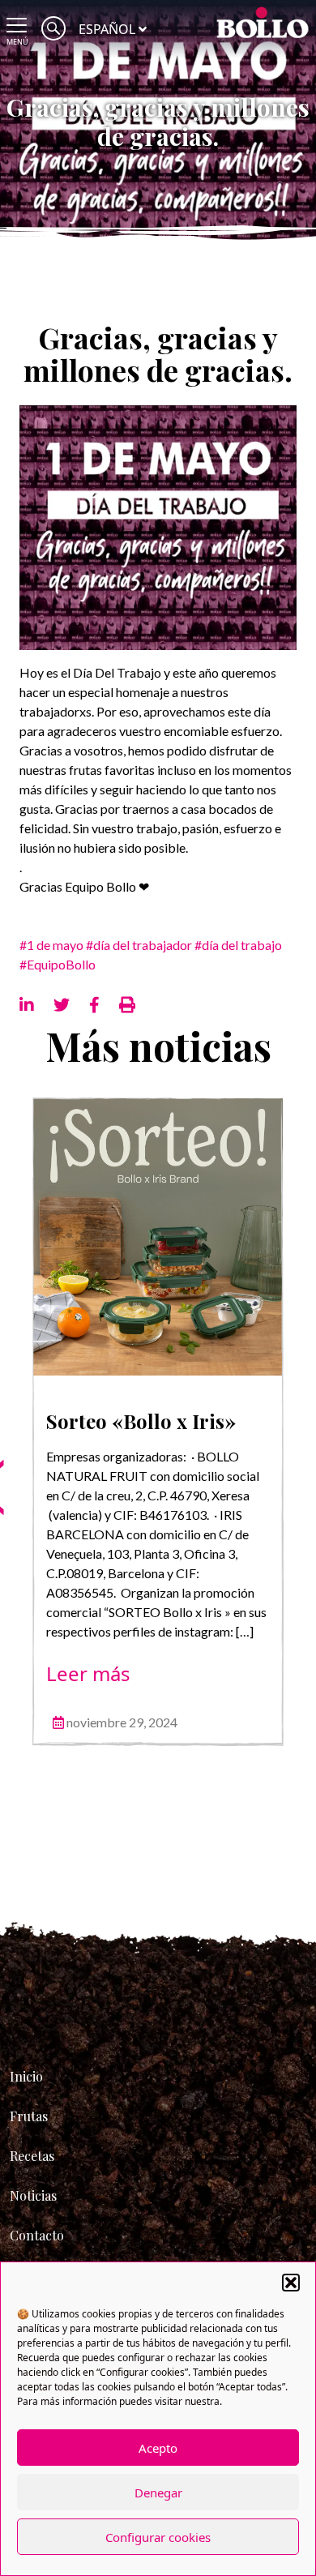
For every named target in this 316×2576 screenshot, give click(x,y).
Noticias (33, 2195)
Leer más (88, 1673)
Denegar (158, 2493)
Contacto (37, 2235)
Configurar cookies (158, 2537)
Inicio (26, 2076)
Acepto (158, 2448)
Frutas (29, 2116)
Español (107, 29)
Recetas (32, 2156)
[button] (291, 2283)
